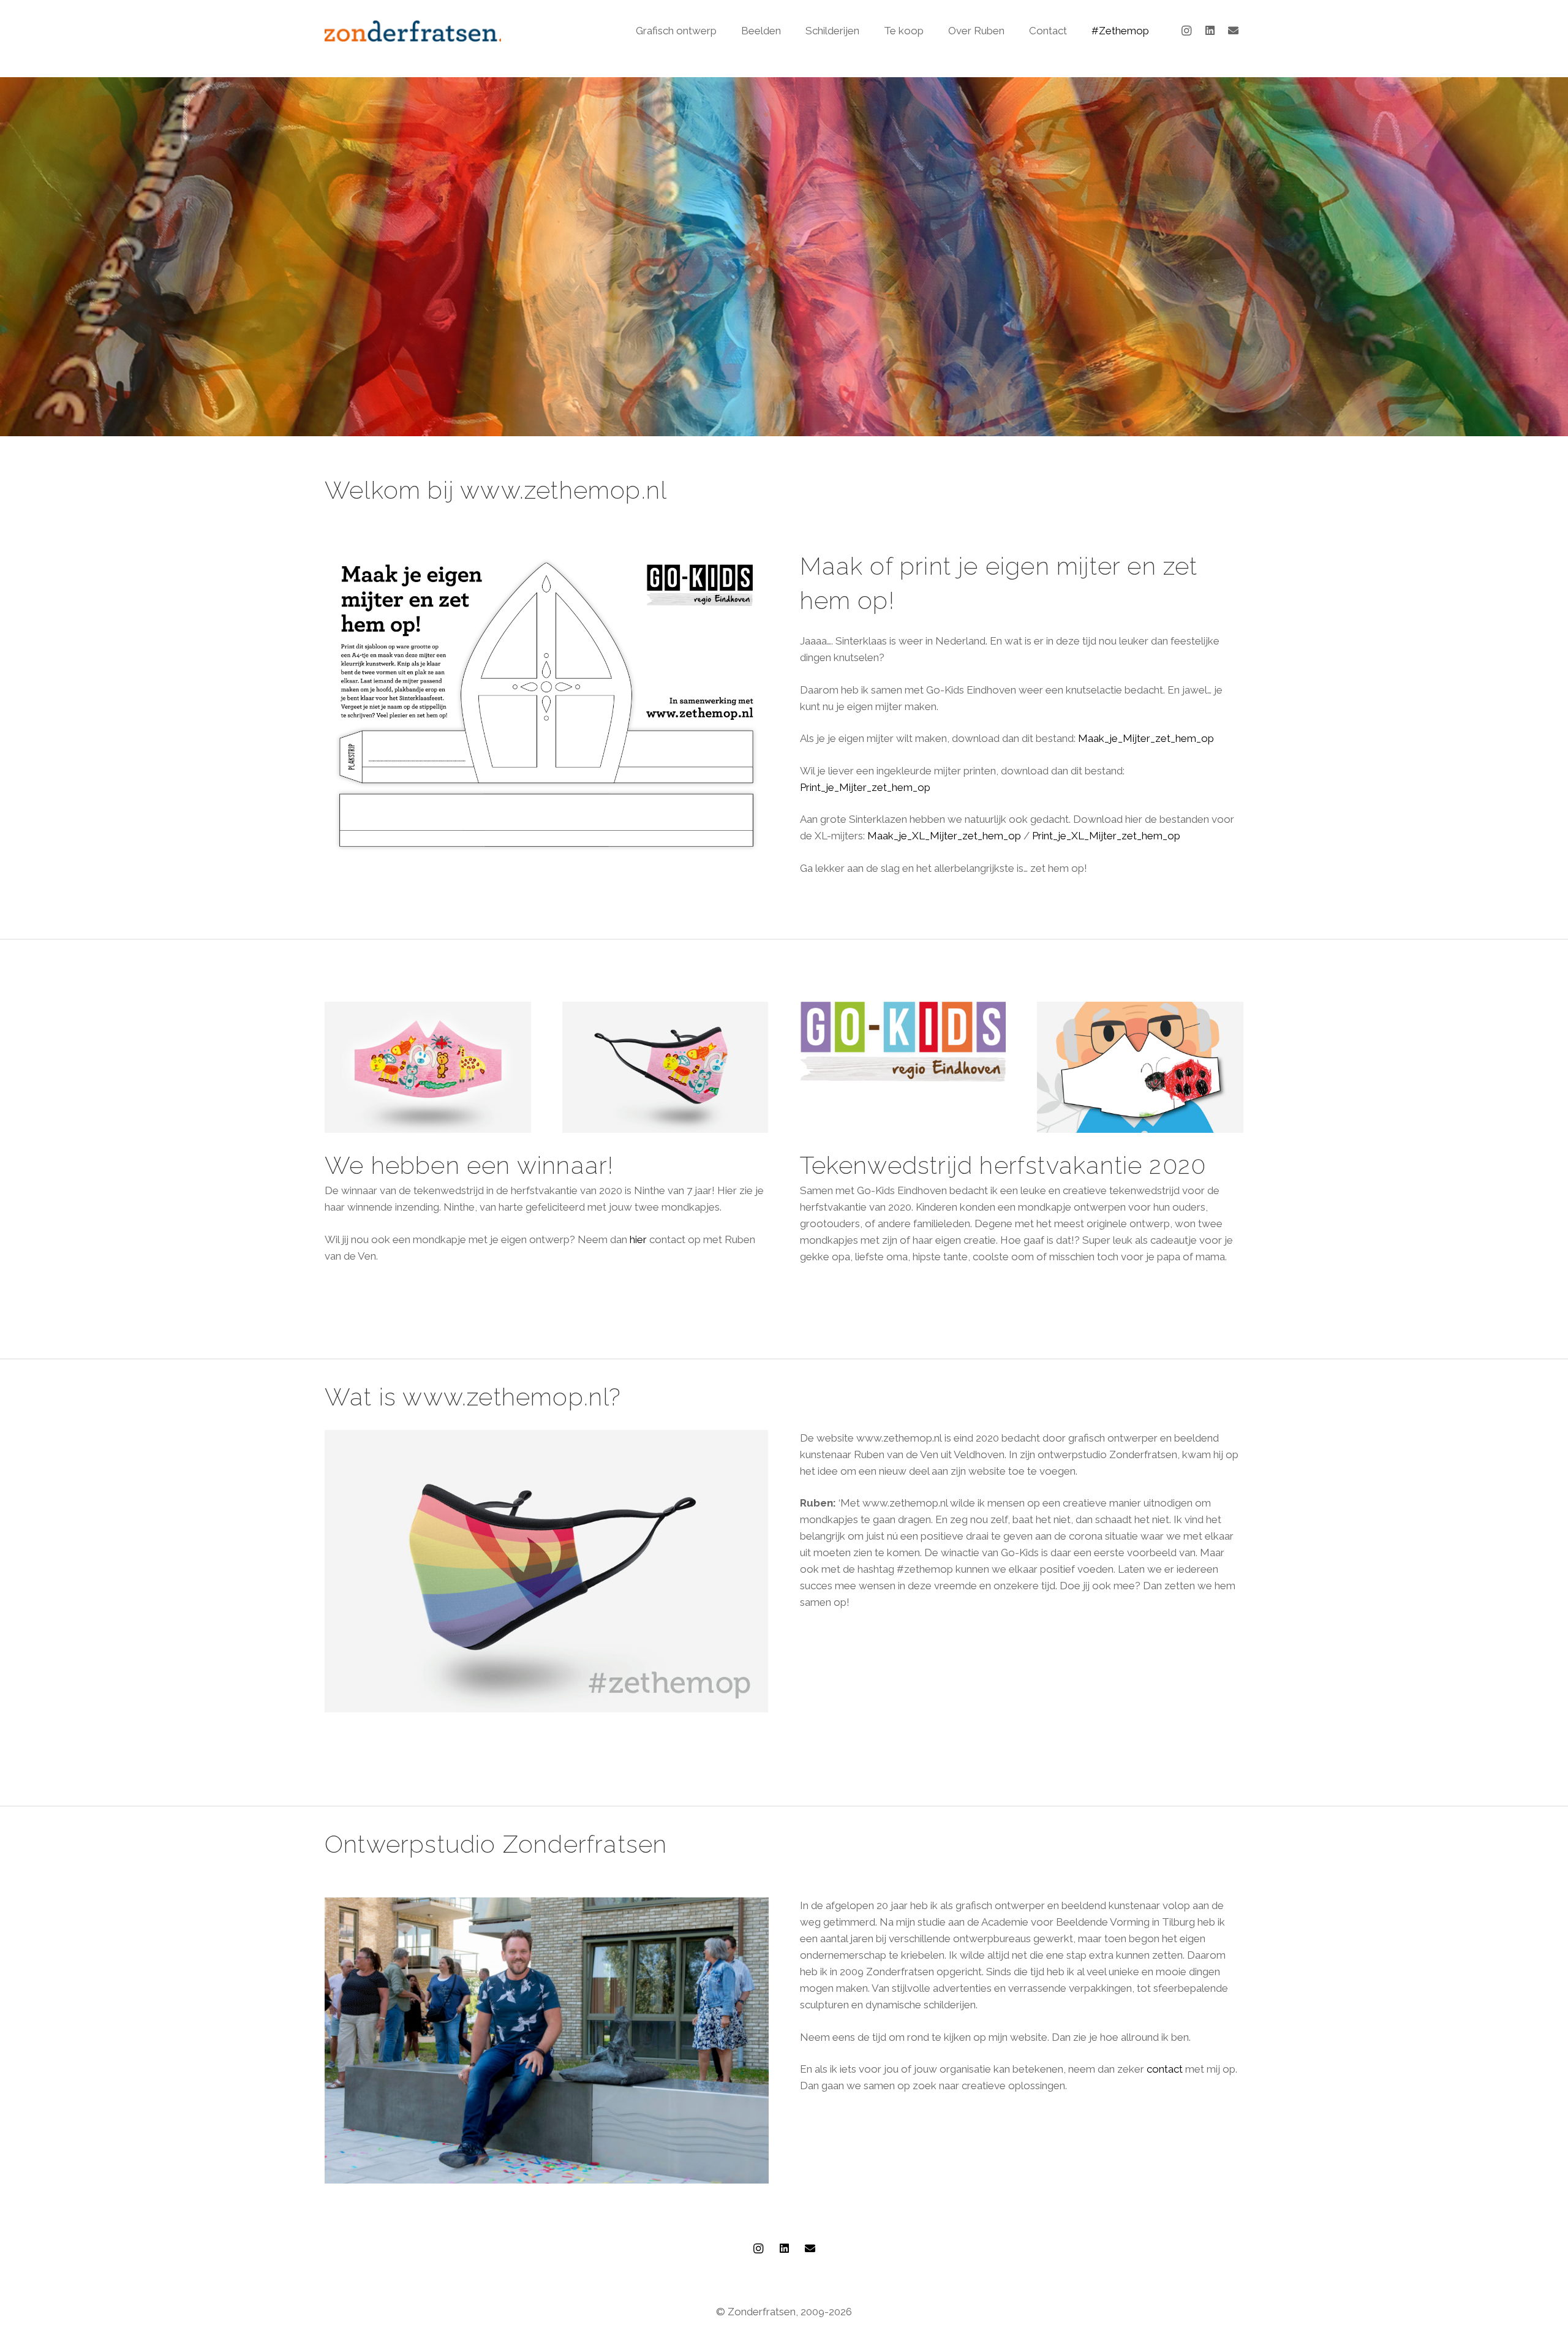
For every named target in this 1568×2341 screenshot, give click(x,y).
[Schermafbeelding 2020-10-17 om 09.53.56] (903, 1042)
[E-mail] (1233, 31)
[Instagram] (1186, 31)
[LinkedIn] (1210, 31)
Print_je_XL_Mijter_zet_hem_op (1106, 836)
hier (638, 1239)
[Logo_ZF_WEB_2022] (413, 31)
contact (1165, 2069)
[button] (723, 31)
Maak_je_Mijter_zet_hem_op (1146, 738)
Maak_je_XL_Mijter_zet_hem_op (944, 836)
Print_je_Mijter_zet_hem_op (865, 787)
